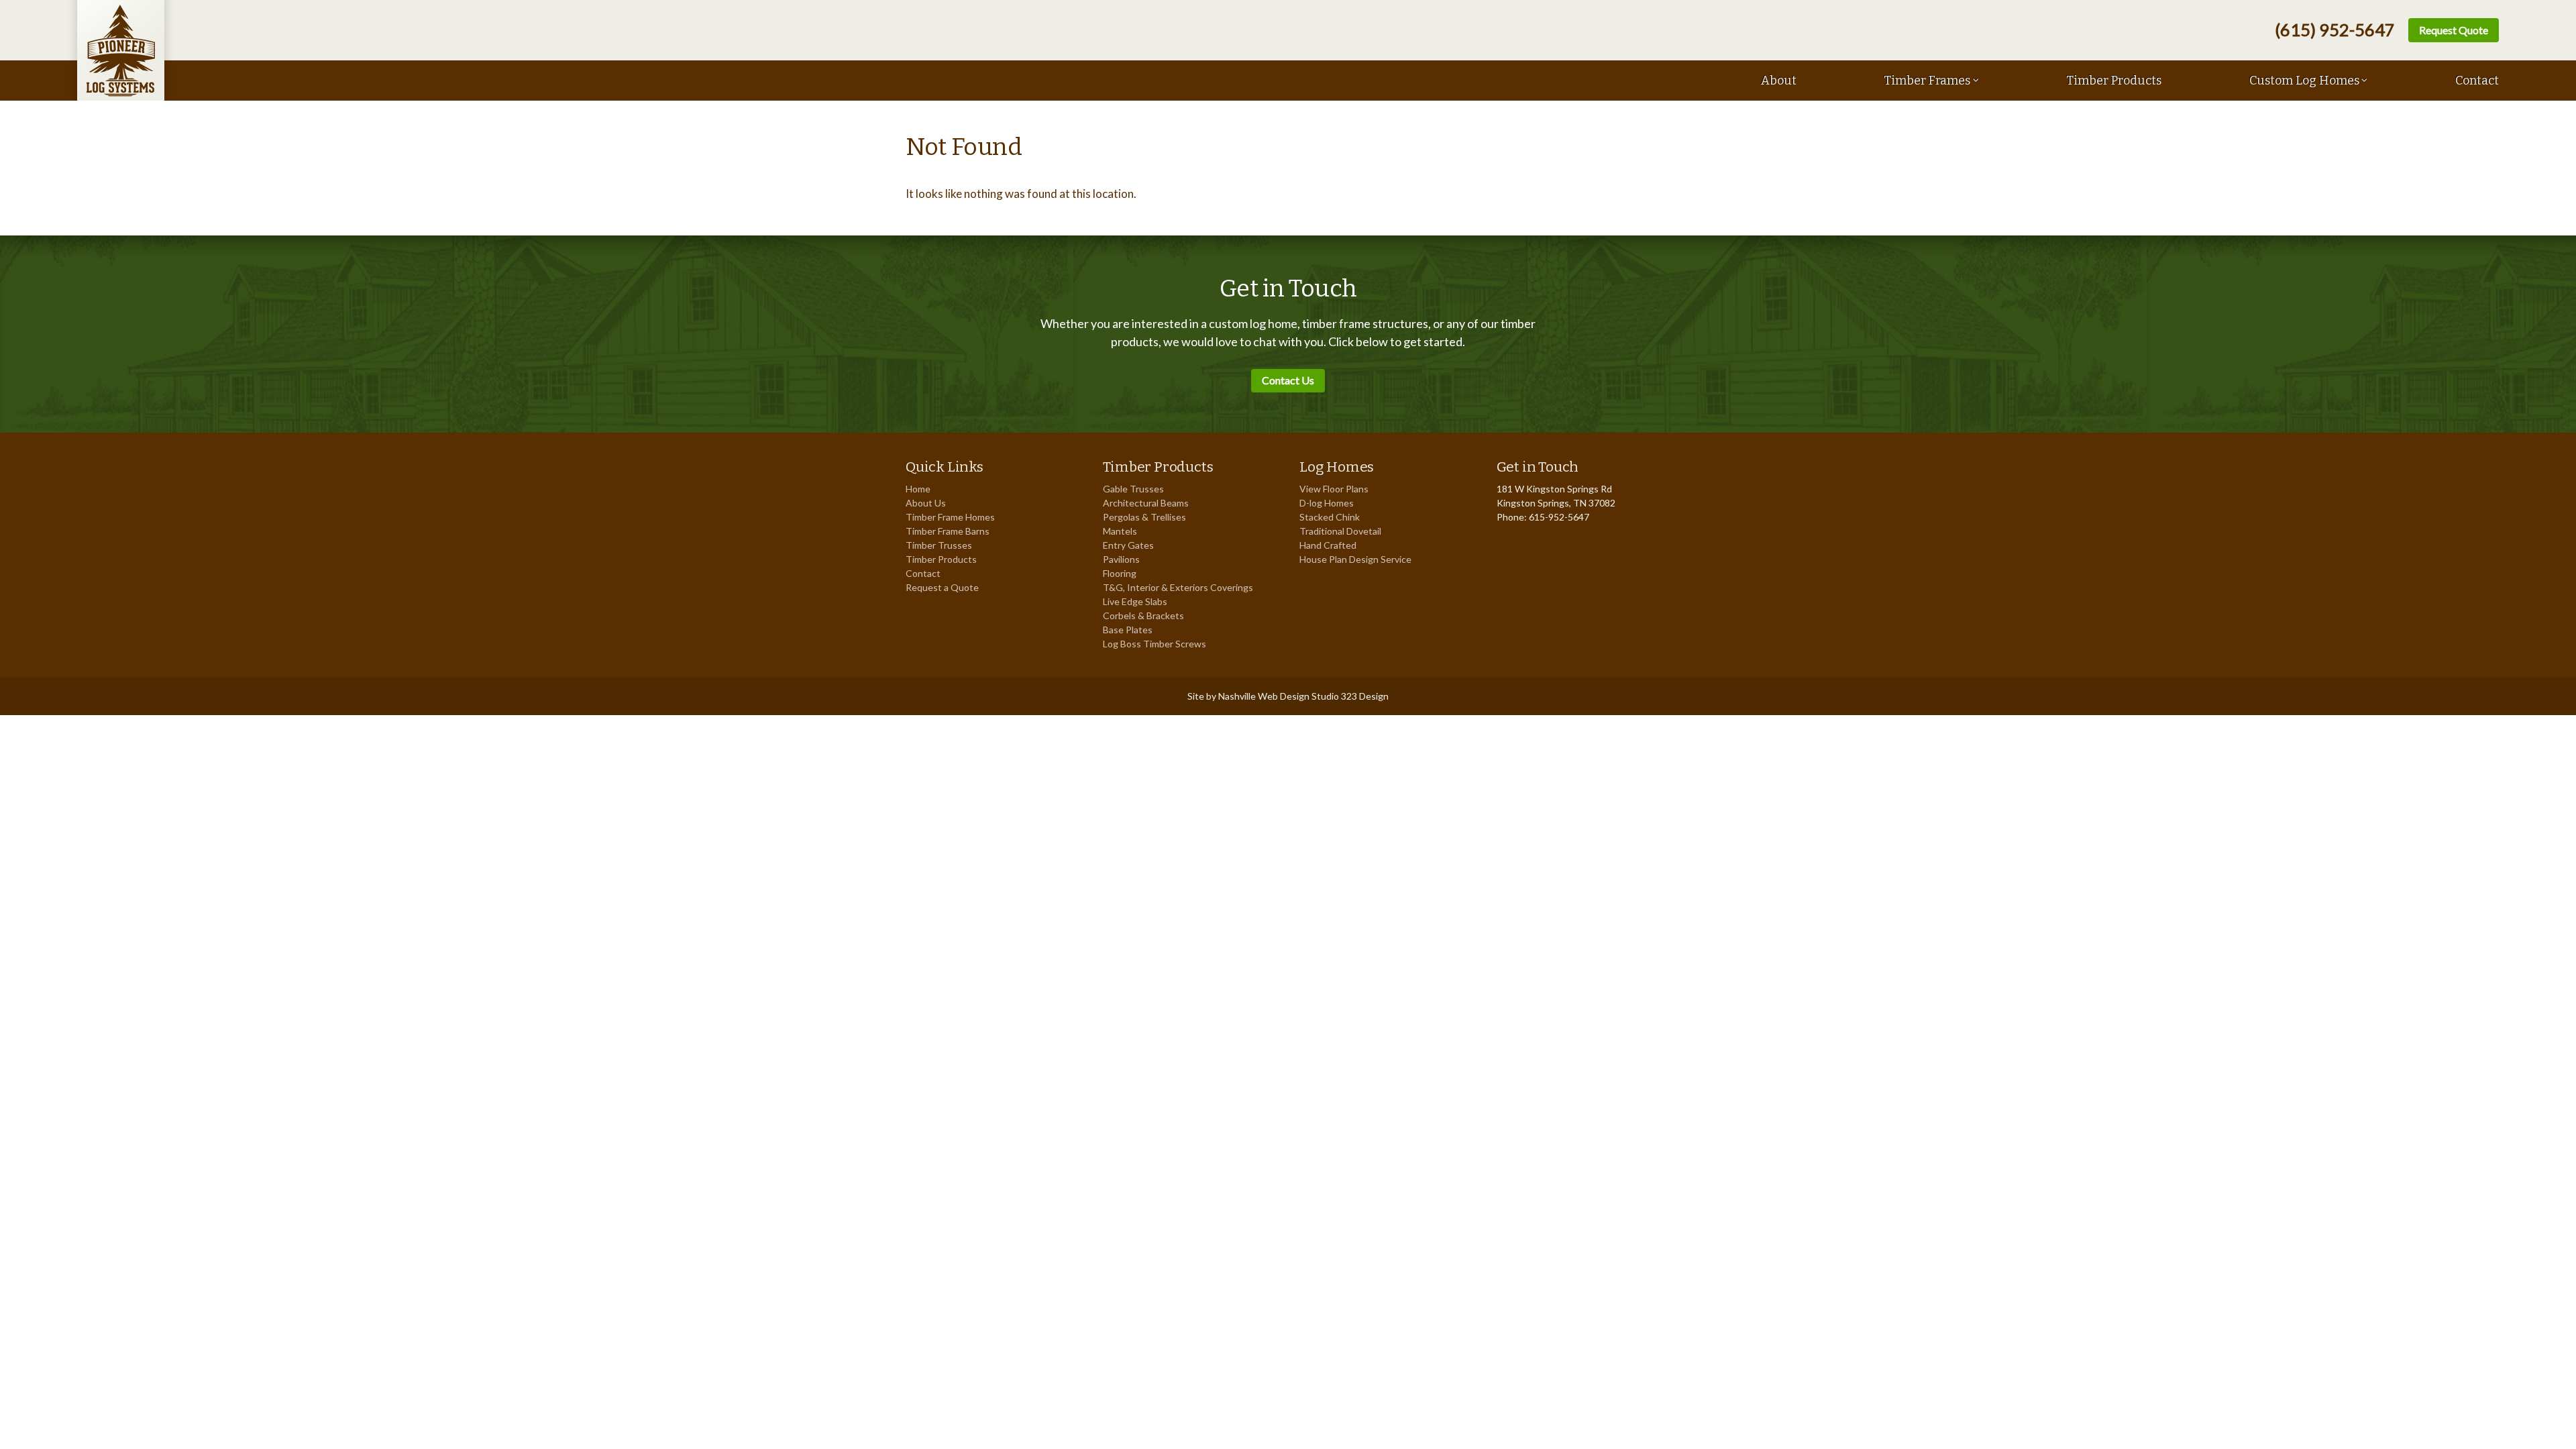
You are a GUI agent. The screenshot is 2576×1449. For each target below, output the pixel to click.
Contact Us (1288, 380)
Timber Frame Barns (948, 531)
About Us (926, 503)
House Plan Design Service (1355, 559)
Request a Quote (942, 587)
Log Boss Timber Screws (1155, 644)
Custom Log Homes (2304, 80)
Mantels (1120, 531)
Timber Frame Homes (950, 517)
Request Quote (2454, 30)
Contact (2477, 80)
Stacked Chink (1330, 517)
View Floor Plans (1334, 489)
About (1779, 80)
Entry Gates (1128, 545)
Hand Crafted (1328, 545)
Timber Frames (1927, 80)
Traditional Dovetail (1340, 531)
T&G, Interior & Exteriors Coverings (1178, 587)
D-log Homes (1327, 503)
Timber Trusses (939, 545)
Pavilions (1121, 559)
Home (918, 489)
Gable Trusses (1133, 489)
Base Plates (1128, 630)
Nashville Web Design (1264, 696)
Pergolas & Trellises (1144, 517)
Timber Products (2114, 80)
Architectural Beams (1146, 503)
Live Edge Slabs (1135, 601)
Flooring (1120, 573)
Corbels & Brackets (1143, 615)
